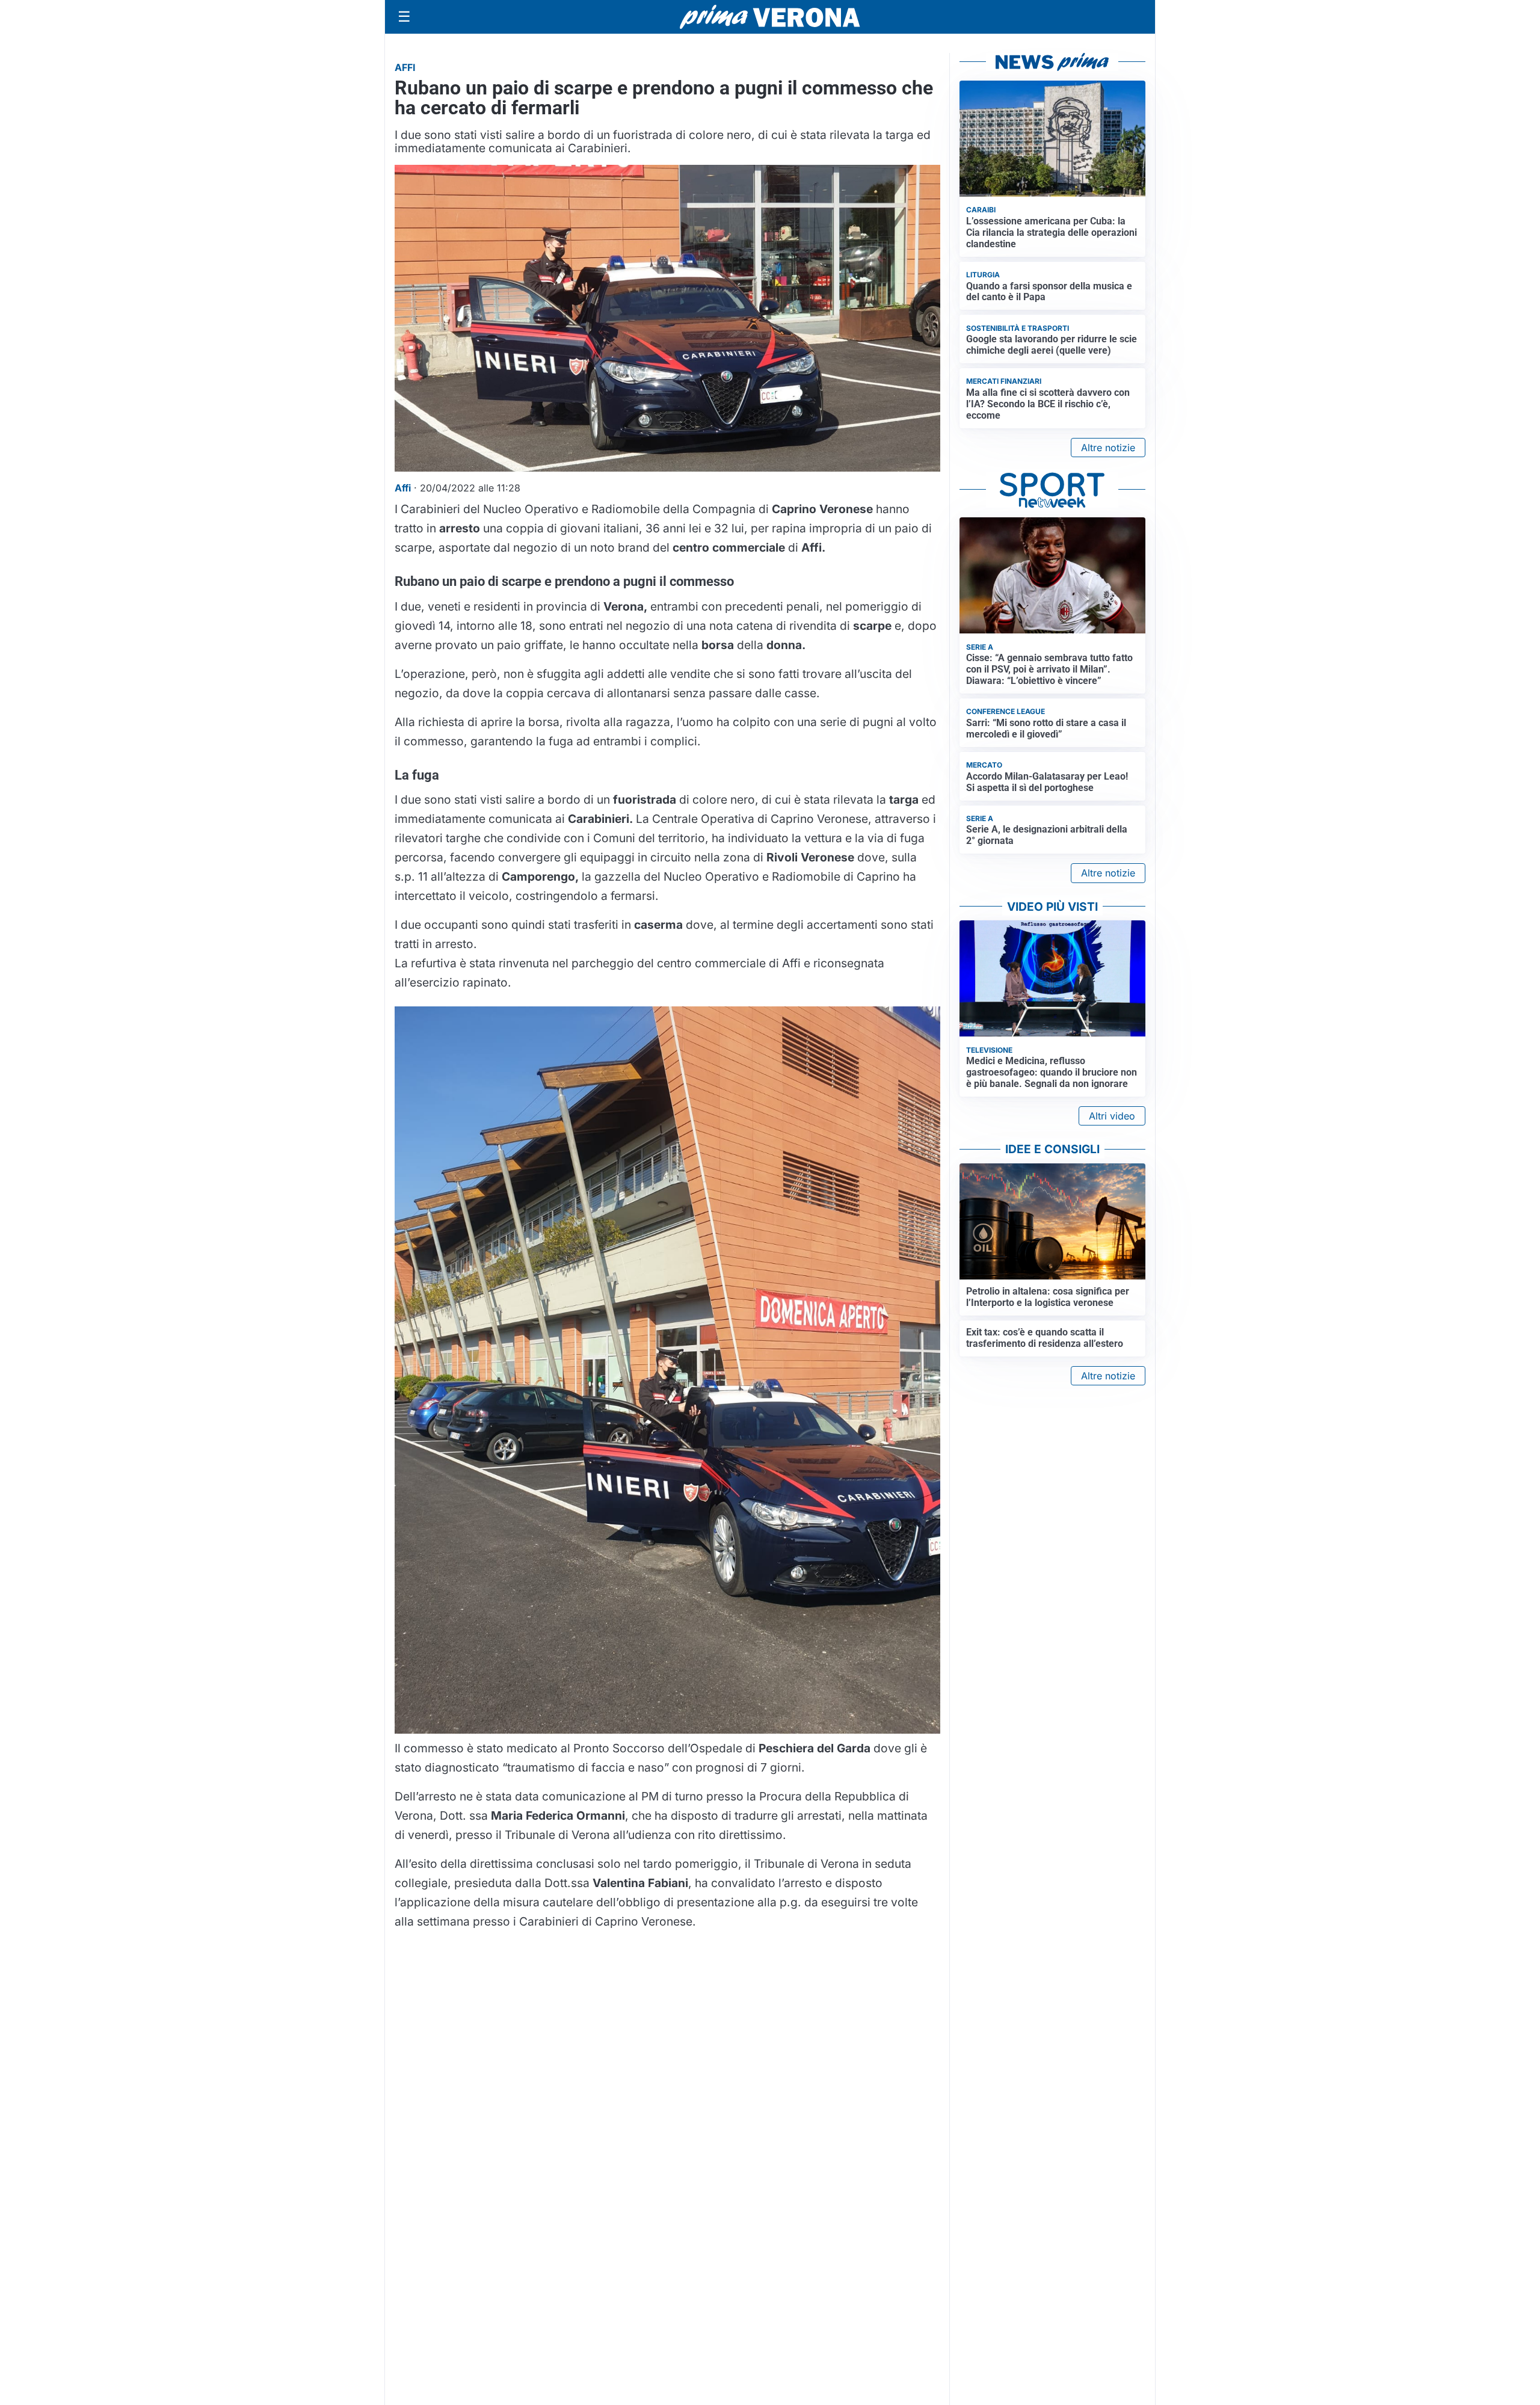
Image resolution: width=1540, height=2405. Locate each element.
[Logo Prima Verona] (770, 17)
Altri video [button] (1112, 1116)
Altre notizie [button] (1108, 448)
